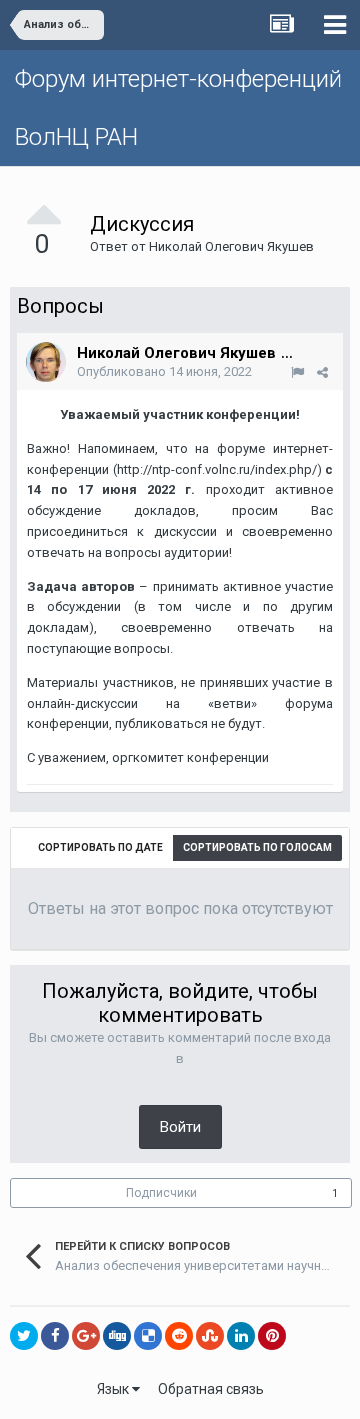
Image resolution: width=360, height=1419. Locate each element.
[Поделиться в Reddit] (179, 1336)
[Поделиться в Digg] (117, 1336)
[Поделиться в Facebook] (55, 1336)
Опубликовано (164, 371)
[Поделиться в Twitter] (24, 1336)
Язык (114, 1389)
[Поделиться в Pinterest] (272, 1336)
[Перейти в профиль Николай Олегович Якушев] (46, 362)
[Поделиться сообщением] (322, 372)
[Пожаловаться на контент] (297, 372)
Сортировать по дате (100, 847)
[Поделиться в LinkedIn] (241, 1336)
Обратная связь (211, 1389)
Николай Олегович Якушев (231, 246)
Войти (180, 1127)
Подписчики (161, 1193)
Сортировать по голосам (257, 847)
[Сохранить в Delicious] (148, 1336)
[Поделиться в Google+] (86, 1336)
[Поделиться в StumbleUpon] (210, 1336)
